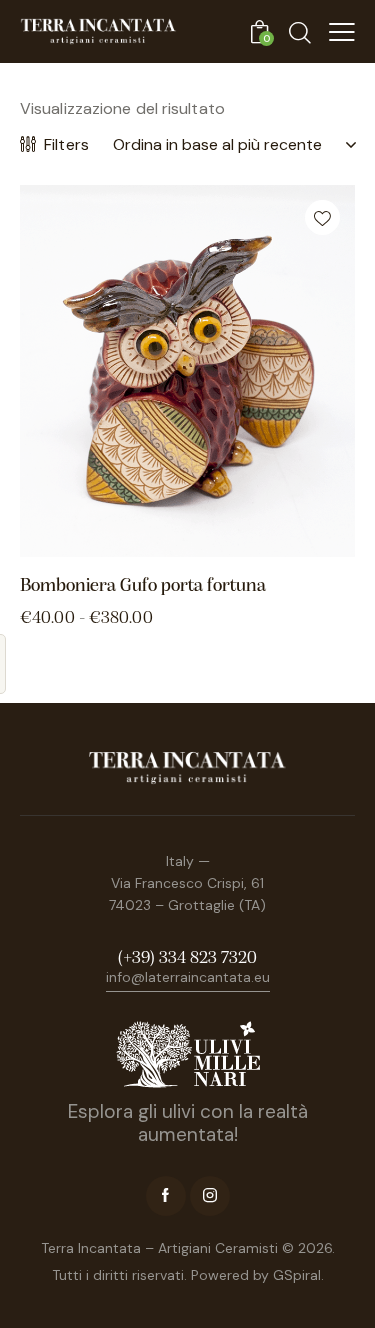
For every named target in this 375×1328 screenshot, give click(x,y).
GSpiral (297, 1275)
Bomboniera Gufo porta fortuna (143, 586)
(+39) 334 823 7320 (187, 959)
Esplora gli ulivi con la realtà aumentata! (188, 1123)
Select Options (272, 541)
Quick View (104, 541)
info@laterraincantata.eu (188, 977)
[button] (322, 217)
